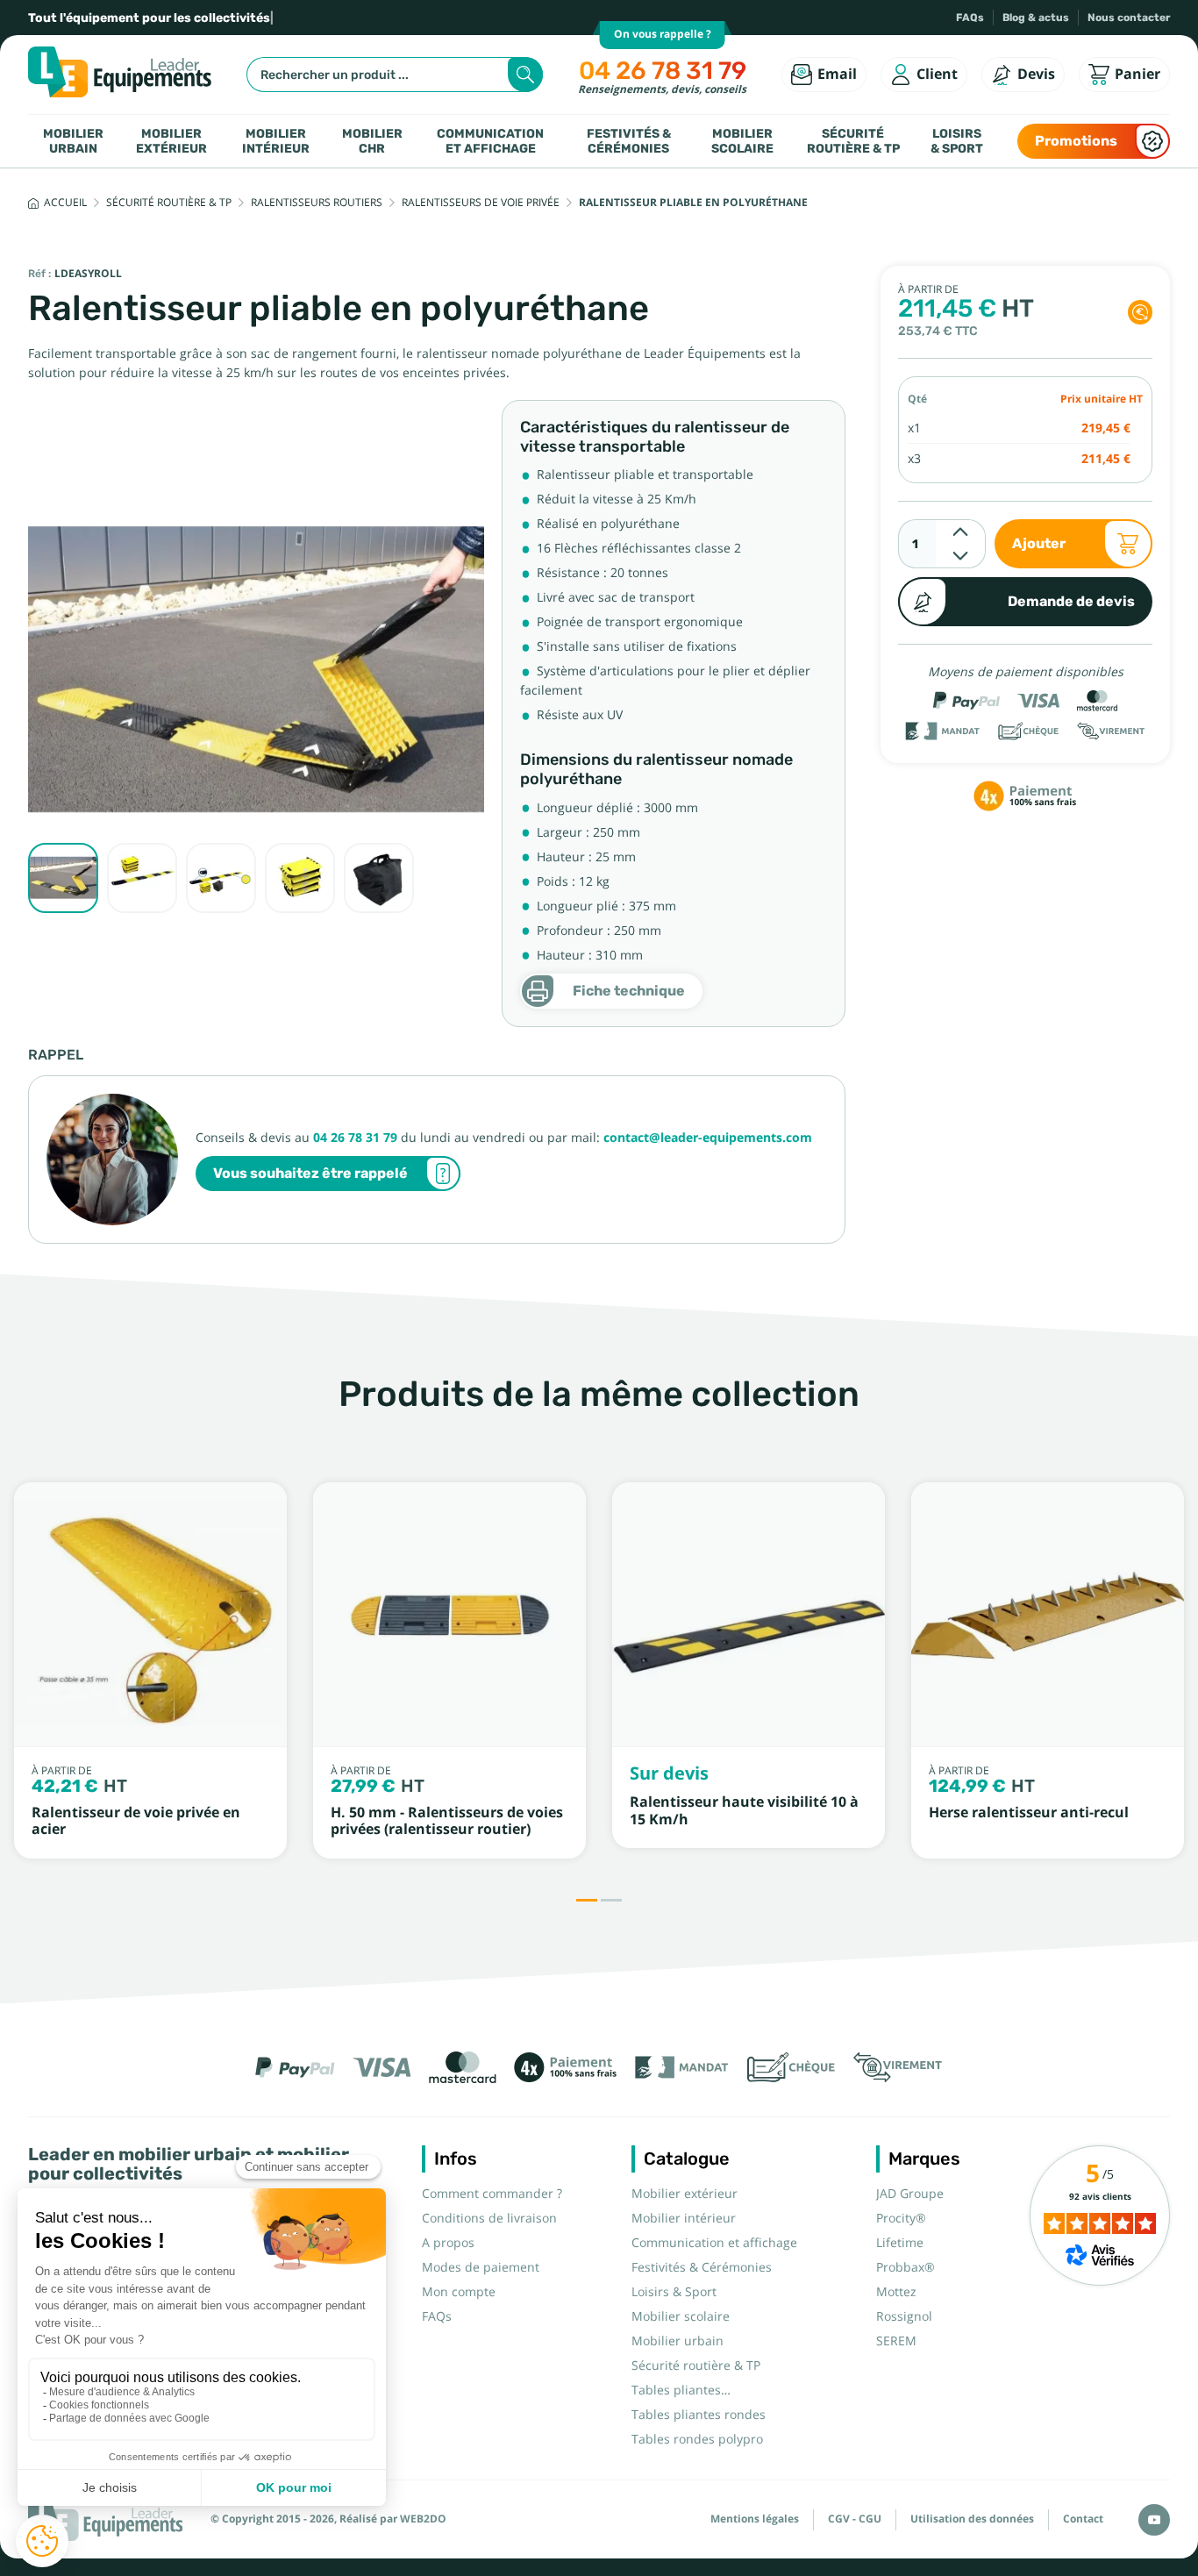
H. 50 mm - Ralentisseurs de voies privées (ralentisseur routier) (447, 1821)
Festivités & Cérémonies (629, 141)
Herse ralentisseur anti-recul (1029, 1812)
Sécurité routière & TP (853, 141)
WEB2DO (423, 2519)
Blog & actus (1036, 18)
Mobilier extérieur (171, 141)
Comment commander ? (492, 2194)
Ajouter (1039, 543)
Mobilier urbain (73, 141)
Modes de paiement (481, 2267)
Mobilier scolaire (742, 141)
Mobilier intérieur (276, 141)
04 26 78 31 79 (663, 71)
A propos (448, 2243)
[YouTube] (1154, 2520)
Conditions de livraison (489, 2218)
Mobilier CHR (372, 141)
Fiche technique (629, 991)
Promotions (1076, 141)
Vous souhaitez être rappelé (310, 1173)
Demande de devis (1071, 601)
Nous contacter (1129, 18)
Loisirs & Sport (957, 141)
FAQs (970, 18)
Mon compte (459, 2292)
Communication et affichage (490, 141)
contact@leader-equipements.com (708, 1138)
